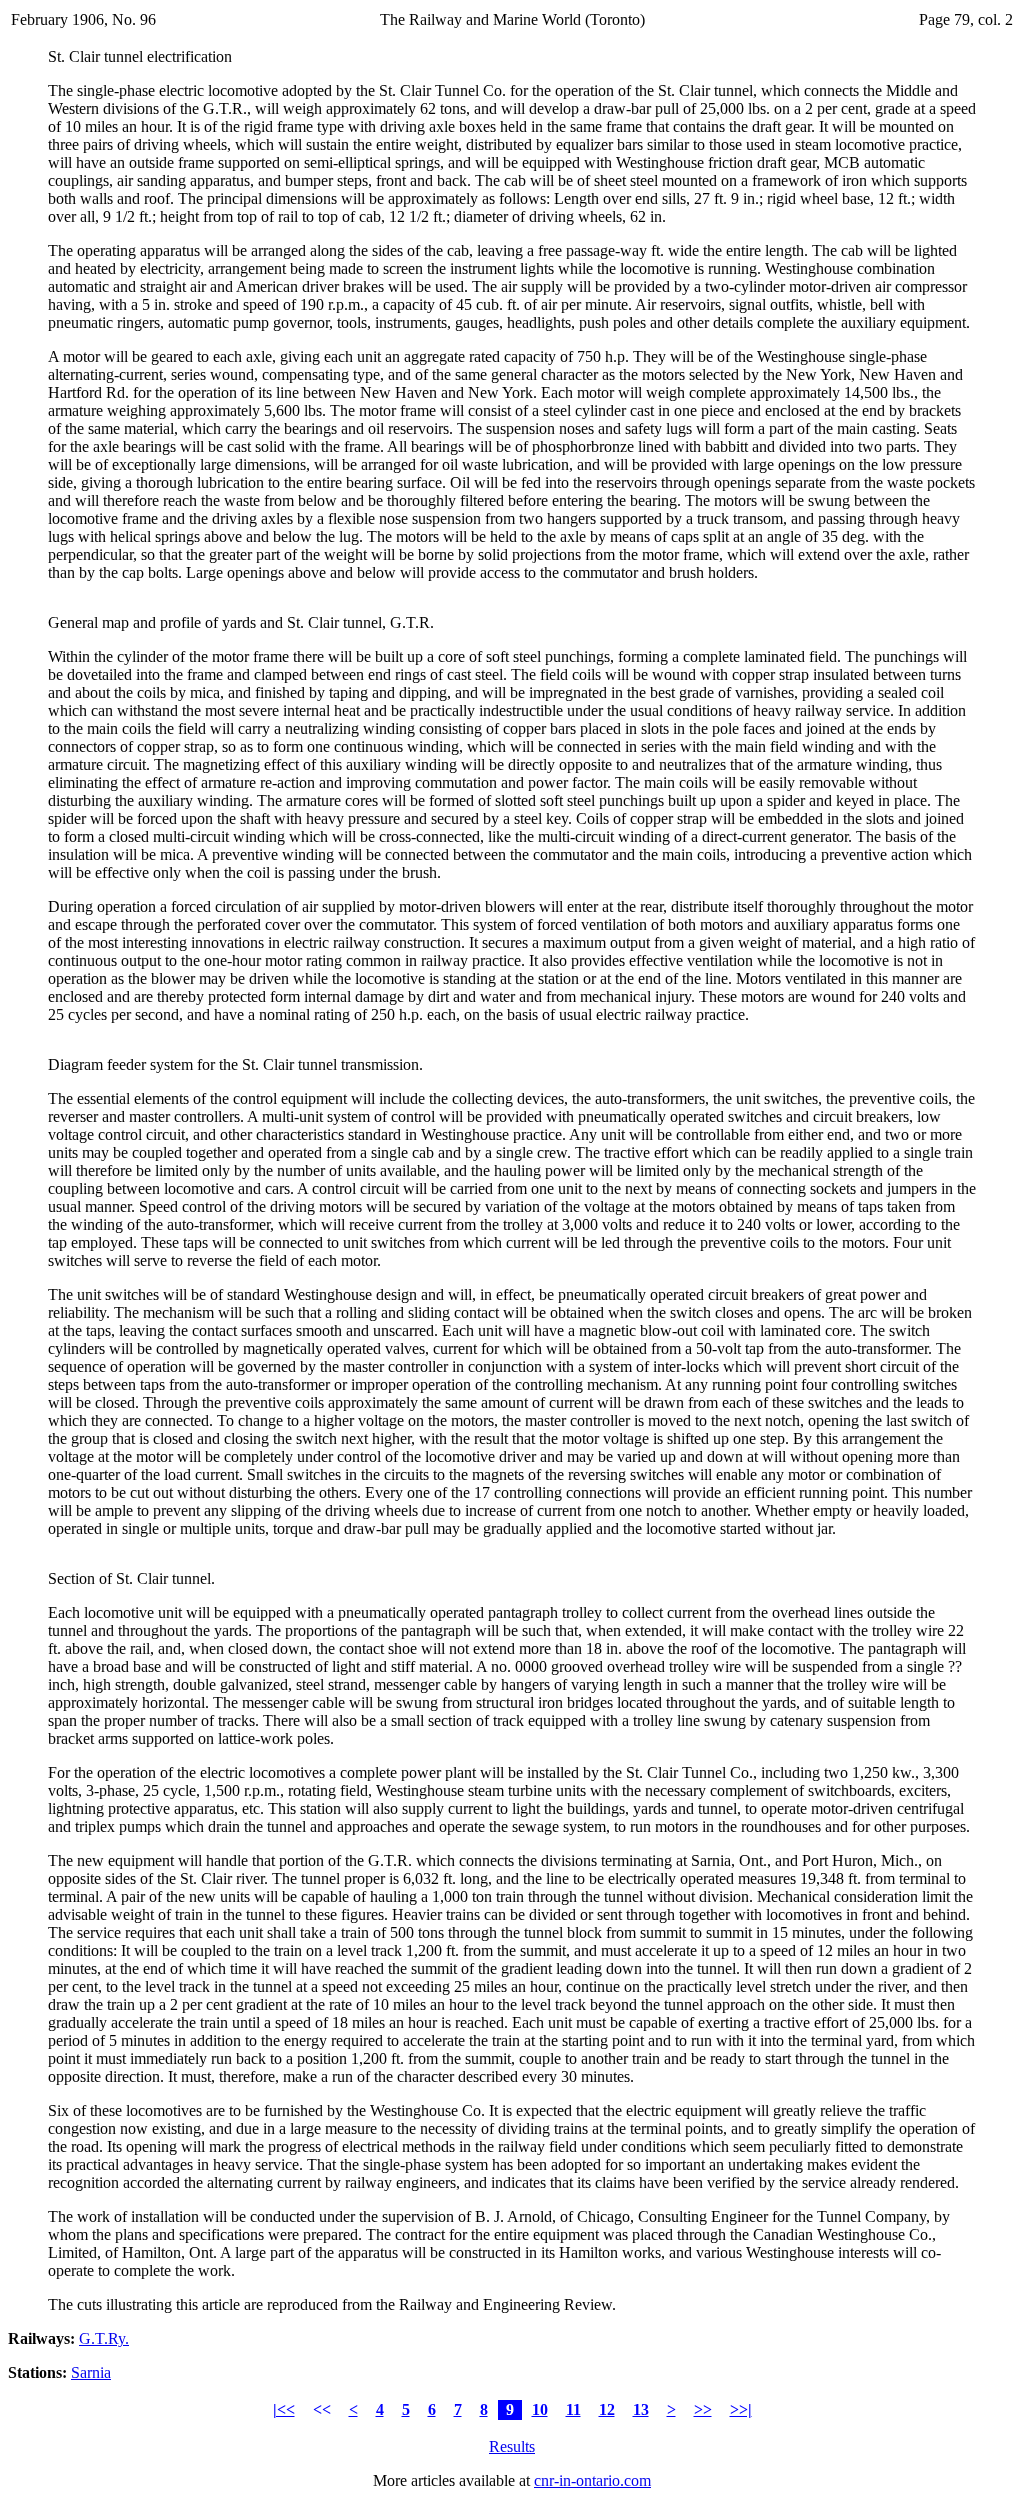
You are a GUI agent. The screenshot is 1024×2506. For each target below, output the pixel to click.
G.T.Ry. (104, 2338)
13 (641, 2409)
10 (540, 2409)
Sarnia (91, 2372)
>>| (741, 2409)
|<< (284, 2409)
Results (512, 2446)
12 (607, 2409)
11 (573, 2409)
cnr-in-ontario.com (592, 2480)
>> (703, 2409)
